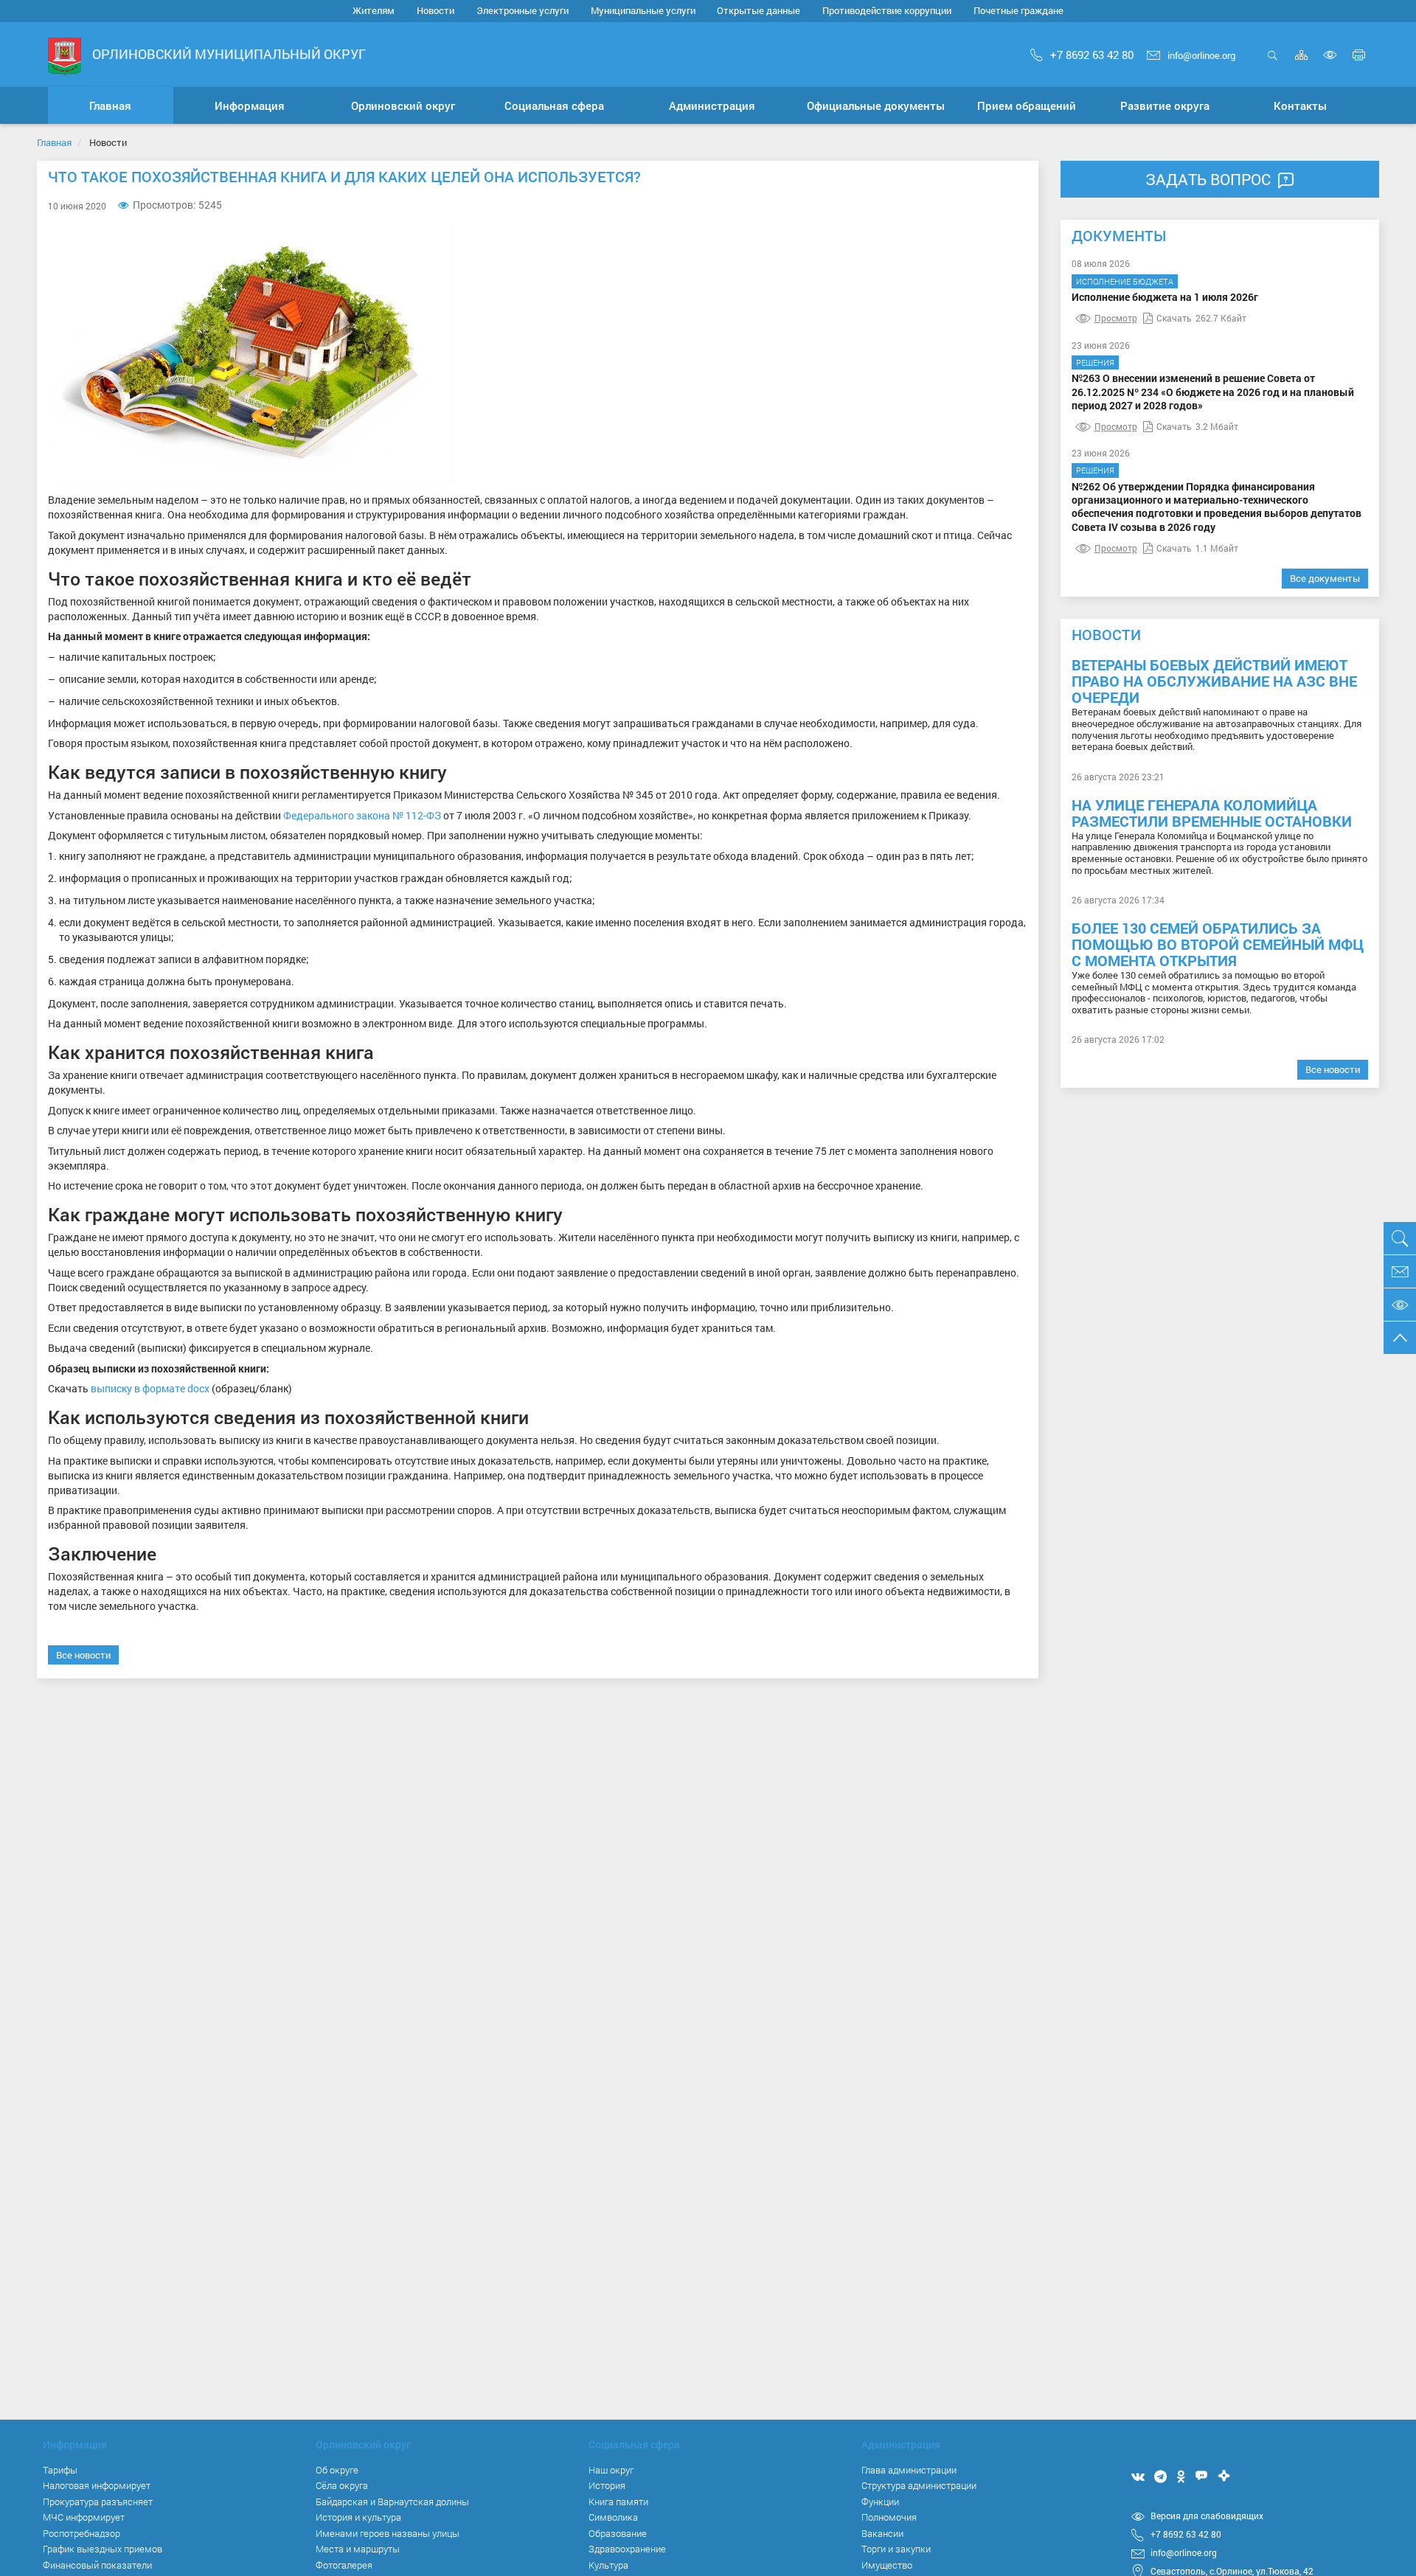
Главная (54, 142)
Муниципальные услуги (643, 10)
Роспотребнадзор (81, 2533)
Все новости (83, 1655)
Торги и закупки (896, 2549)
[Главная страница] (65, 56)
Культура (608, 2565)
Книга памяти (618, 2502)
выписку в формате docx (150, 1388)
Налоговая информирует (97, 2485)
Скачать (1174, 318)
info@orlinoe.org (1201, 55)
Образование (618, 2533)
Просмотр (1116, 318)
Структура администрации (919, 2485)
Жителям (374, 10)
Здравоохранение (627, 2549)
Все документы (1325, 578)
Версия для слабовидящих (1207, 2516)
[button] (250, 105)
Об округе (337, 2470)
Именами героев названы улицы (388, 2533)
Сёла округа (342, 2485)
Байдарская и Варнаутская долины (392, 2502)
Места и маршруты (358, 2549)
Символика (613, 2517)
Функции (880, 2502)
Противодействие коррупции (887, 10)
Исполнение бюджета (1125, 281)
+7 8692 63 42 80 (1092, 55)
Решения (1095, 362)
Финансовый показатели (97, 2565)
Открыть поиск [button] (1273, 63)
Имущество (887, 2565)
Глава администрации (909, 2470)
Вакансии (882, 2533)
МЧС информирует (84, 2517)
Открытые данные (759, 10)
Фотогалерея (344, 2565)
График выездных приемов (103, 2549)
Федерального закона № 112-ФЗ (362, 815)
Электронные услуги (523, 10)
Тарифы (60, 2470)
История (607, 2485)
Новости (435, 10)
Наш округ (611, 2470)
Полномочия (889, 2517)
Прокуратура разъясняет (98, 2502)
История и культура (358, 2517)
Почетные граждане (1018, 10)
